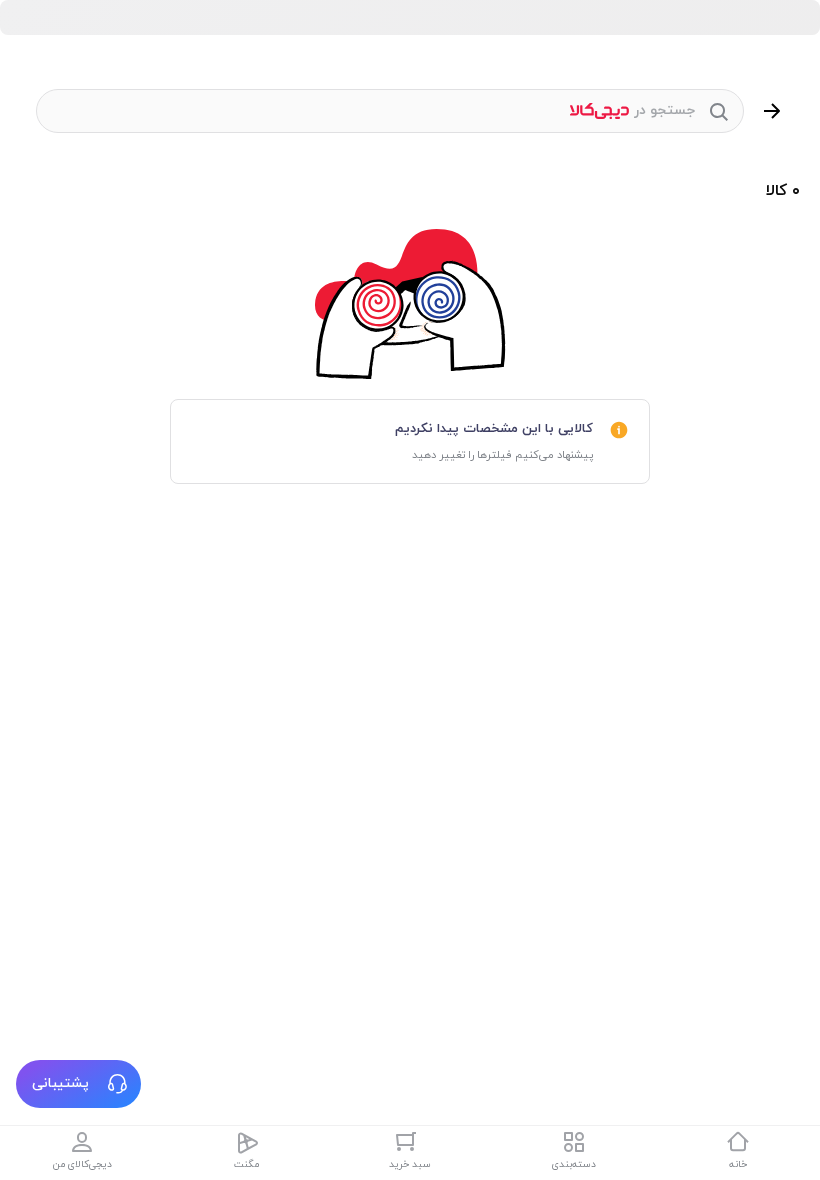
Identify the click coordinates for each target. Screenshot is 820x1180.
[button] (78, 1084)
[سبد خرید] (410, 1142)
